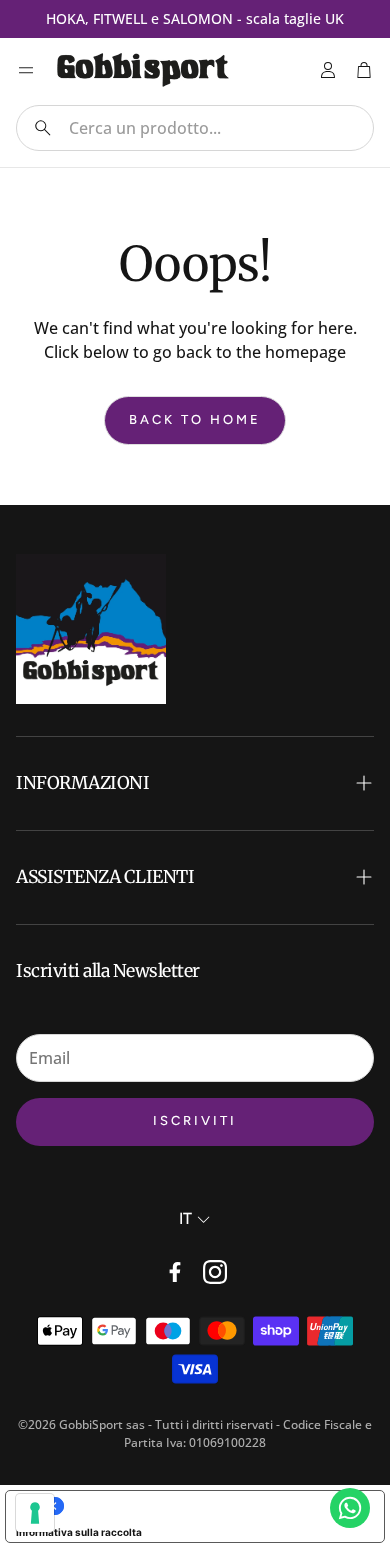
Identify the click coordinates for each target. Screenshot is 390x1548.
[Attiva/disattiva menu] (26, 70)
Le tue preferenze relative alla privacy (215, 1506)
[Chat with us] (350, 1508)
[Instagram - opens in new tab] (215, 1272)
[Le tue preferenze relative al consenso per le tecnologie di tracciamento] (35, 1513)
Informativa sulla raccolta (79, 1532)
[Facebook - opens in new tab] (175, 1272)
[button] (195, 128)
